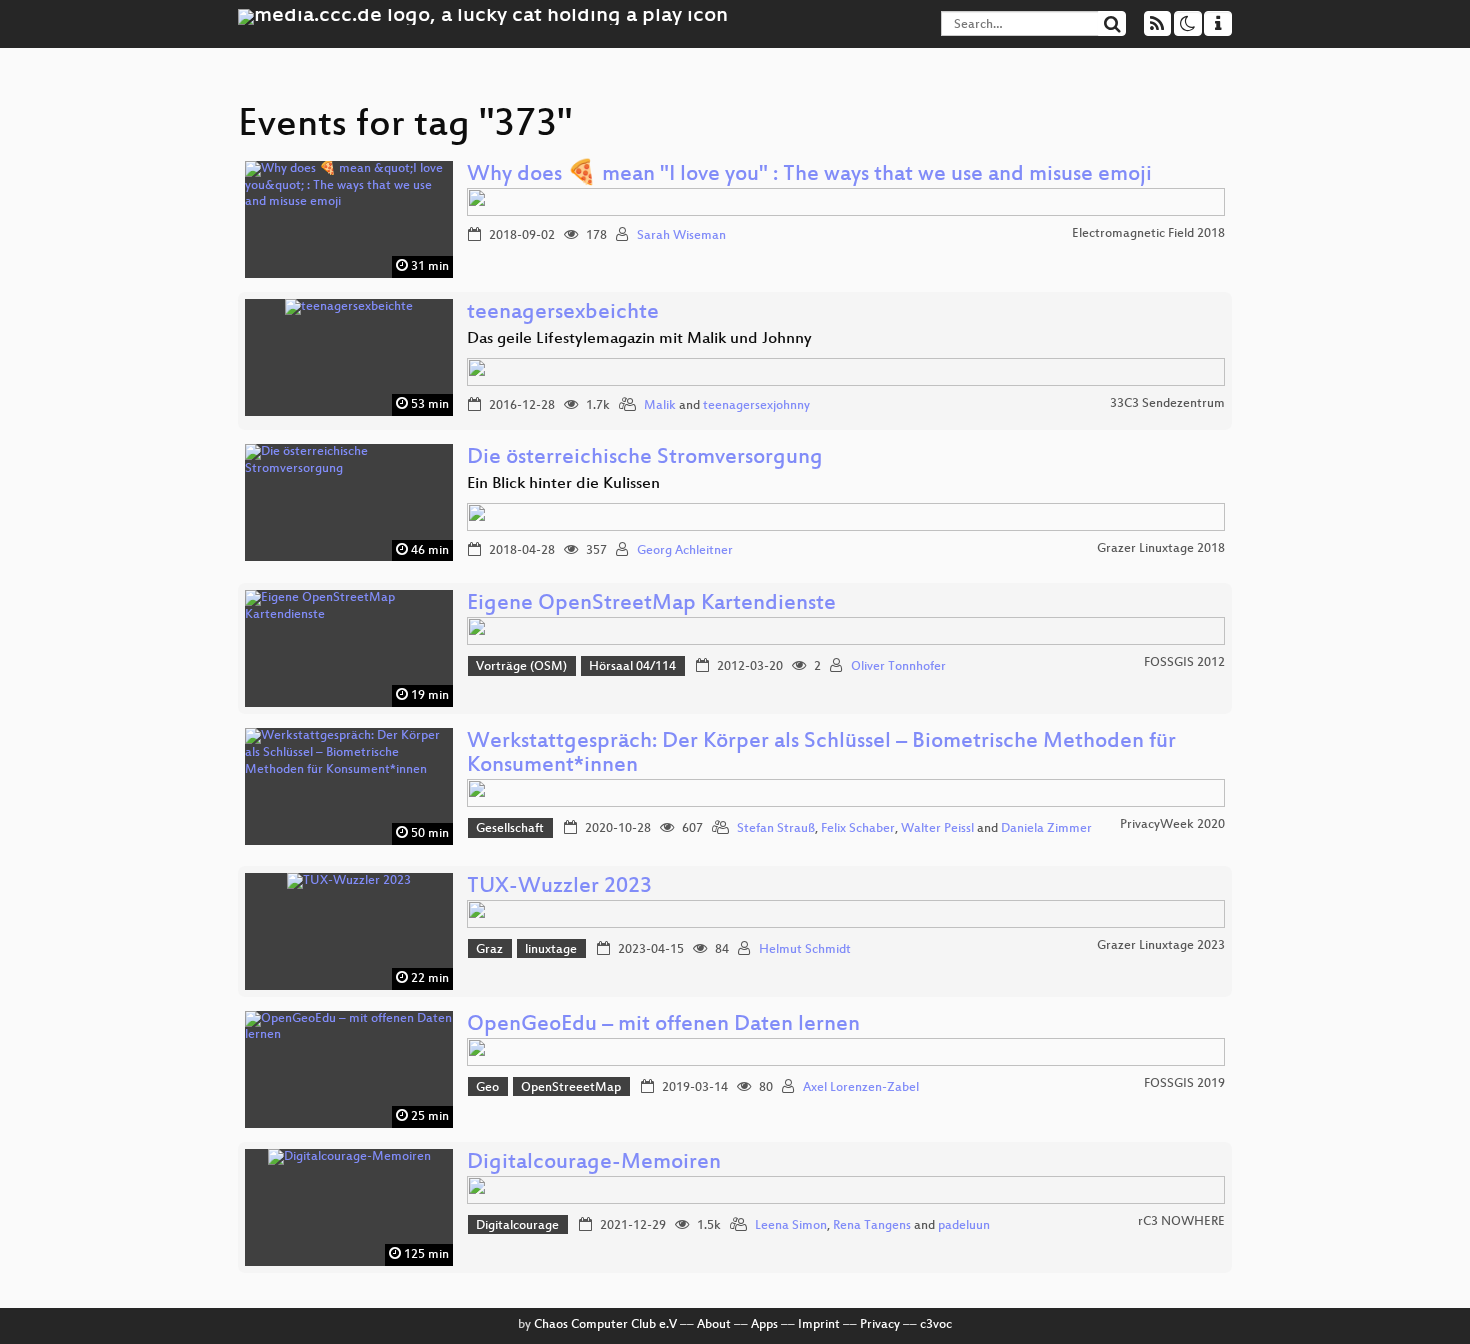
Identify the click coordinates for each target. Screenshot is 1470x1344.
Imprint (819, 1325)
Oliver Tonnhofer (898, 667)
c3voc (936, 1325)
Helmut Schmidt (805, 950)
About (714, 1325)
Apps (764, 1325)
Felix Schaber (858, 829)
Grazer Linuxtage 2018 (1161, 549)
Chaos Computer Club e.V (605, 1325)
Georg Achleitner (685, 551)
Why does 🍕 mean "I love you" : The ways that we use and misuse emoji (809, 175)
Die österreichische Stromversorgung (645, 458)
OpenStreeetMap (571, 1088)
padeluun (964, 1226)
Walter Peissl (937, 829)
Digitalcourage (517, 1226)
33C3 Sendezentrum (1167, 404)
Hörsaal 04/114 (632, 667)
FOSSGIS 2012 (1184, 663)
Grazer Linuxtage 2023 (1161, 946)
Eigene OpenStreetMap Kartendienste (651, 604)
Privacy (880, 1325)
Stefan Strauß (776, 829)
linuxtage (551, 950)
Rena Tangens (872, 1226)
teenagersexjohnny (756, 406)
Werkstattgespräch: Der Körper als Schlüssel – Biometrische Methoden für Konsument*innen (821, 754)
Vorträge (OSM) (521, 667)
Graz (489, 950)
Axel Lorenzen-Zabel (861, 1088)
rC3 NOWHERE (1181, 1222)
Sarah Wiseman (681, 236)
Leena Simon (791, 1226)
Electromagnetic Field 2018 (1148, 234)
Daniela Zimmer (1046, 829)
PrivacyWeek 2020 (1172, 825)
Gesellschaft (510, 829)
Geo (487, 1088)
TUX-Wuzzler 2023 (559, 887)
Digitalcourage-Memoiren (594, 1163)
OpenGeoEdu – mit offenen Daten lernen (663, 1025)
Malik (660, 406)
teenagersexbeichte (563, 313)
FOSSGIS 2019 (1184, 1084)
